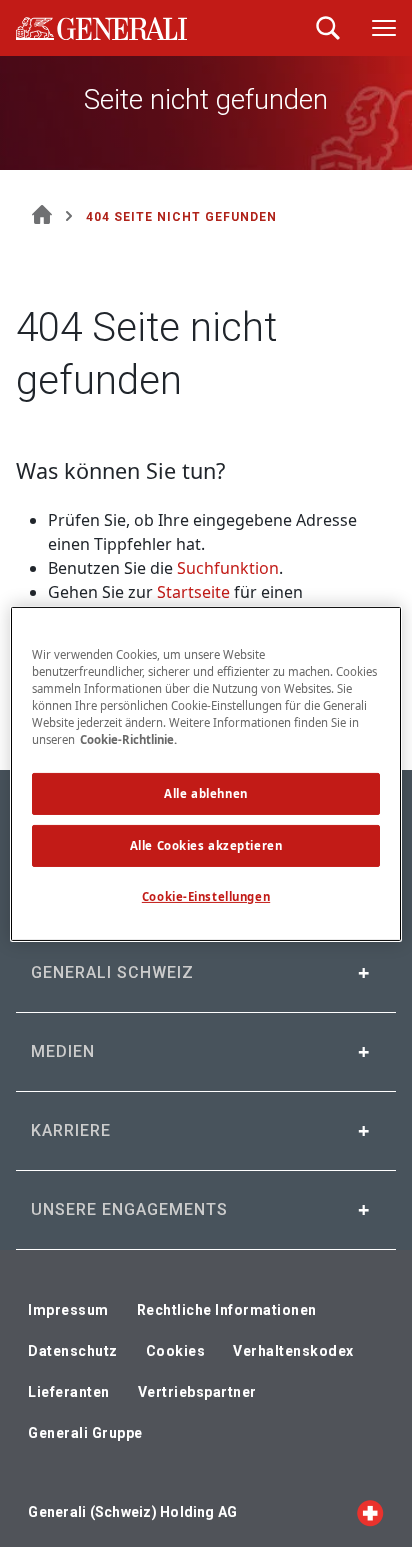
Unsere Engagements (129, 1209)
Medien (63, 1051)
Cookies (176, 1351)
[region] (205, 773)
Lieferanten (69, 1392)
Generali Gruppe (85, 1433)
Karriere (71, 1130)
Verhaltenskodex (293, 1351)
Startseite (193, 592)
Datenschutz (73, 1351)
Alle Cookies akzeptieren (206, 845)
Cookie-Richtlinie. (128, 739)
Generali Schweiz (112, 972)
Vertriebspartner (197, 1392)
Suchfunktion (228, 568)
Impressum (68, 1310)
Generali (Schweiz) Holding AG (132, 1512)
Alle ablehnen (205, 793)
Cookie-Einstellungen (206, 896)
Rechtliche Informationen (227, 1310)
